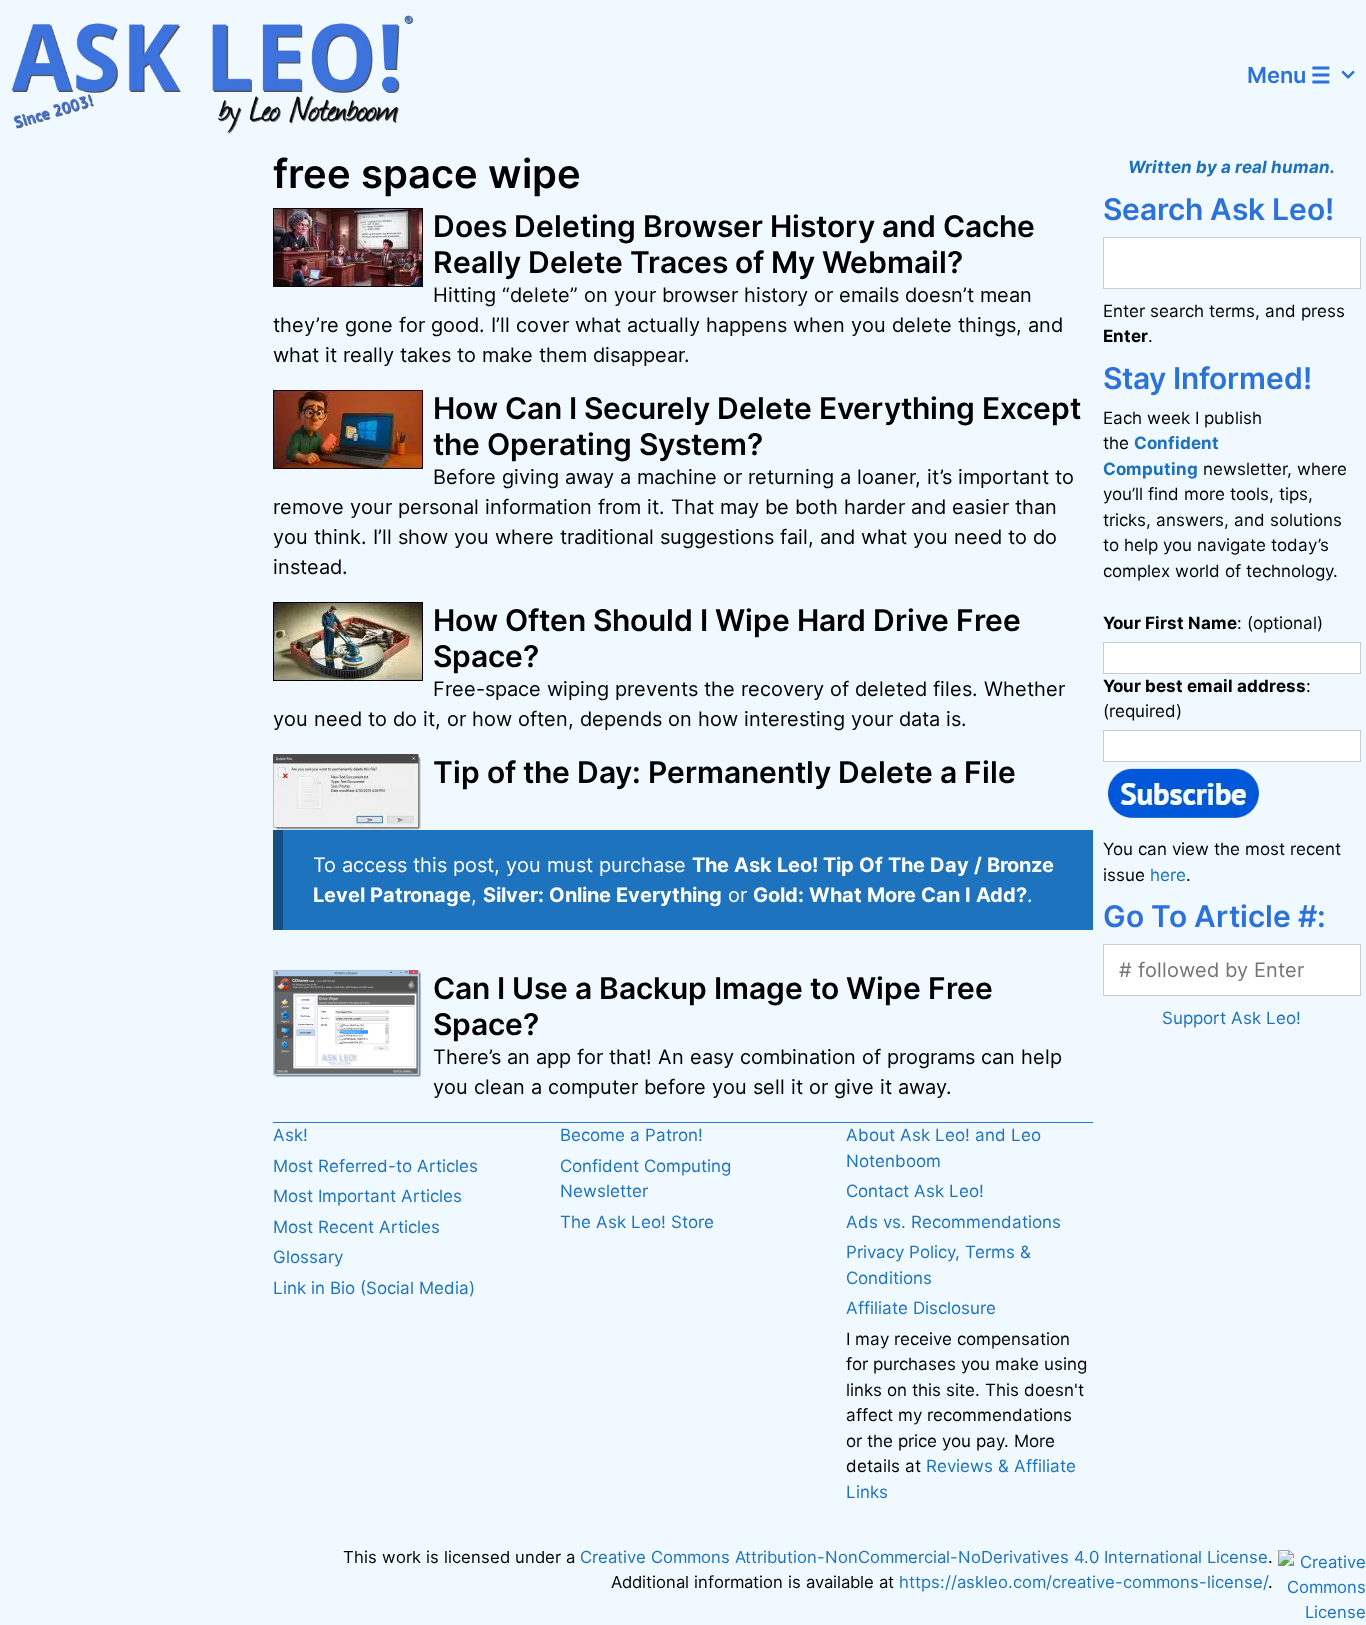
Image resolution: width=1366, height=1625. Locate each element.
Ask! (290, 1135)
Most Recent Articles (356, 1227)
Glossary (308, 1257)
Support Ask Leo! (1231, 1018)
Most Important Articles (367, 1196)
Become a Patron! (631, 1135)
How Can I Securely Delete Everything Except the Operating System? (757, 426)
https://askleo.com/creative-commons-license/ (1083, 1582)
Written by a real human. (1231, 167)
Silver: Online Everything (602, 895)
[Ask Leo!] (224, 75)
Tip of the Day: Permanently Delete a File (724, 772)
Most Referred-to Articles (375, 1166)
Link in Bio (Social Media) (374, 1288)
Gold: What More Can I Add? (890, 895)
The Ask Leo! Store (637, 1222)
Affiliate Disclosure (921, 1308)
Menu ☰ (1289, 75)
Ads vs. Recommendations (953, 1222)
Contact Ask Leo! (915, 1191)
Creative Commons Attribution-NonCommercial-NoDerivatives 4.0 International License (924, 1557)
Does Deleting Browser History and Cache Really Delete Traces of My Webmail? (734, 244)
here (1168, 875)
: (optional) (1213, 623)
